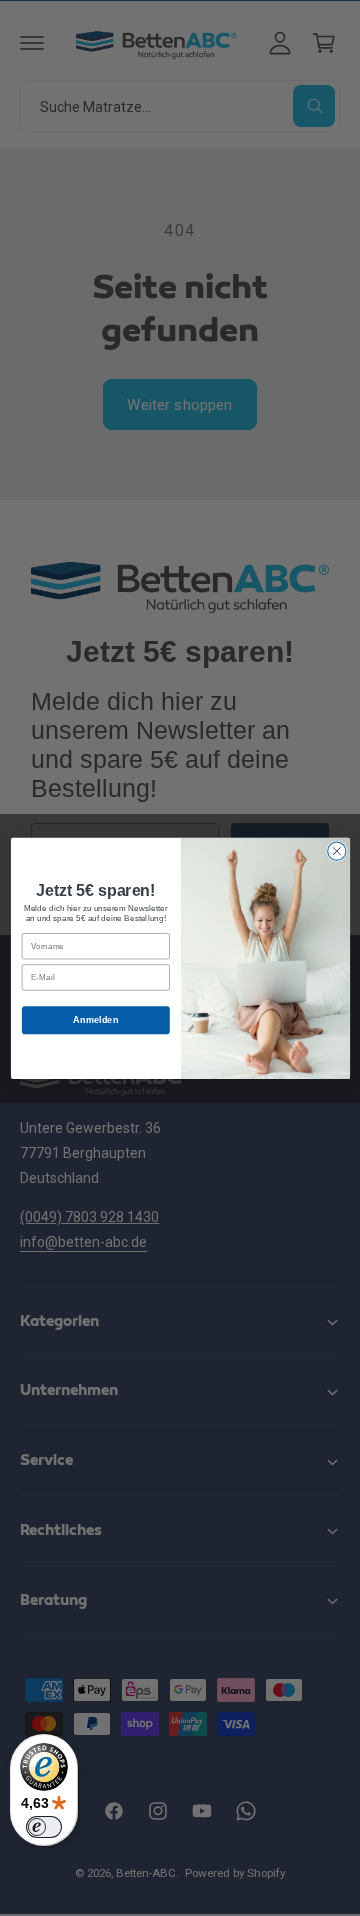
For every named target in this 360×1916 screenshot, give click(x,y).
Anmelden (95, 1019)
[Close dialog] (336, 851)
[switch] (44, 1827)
